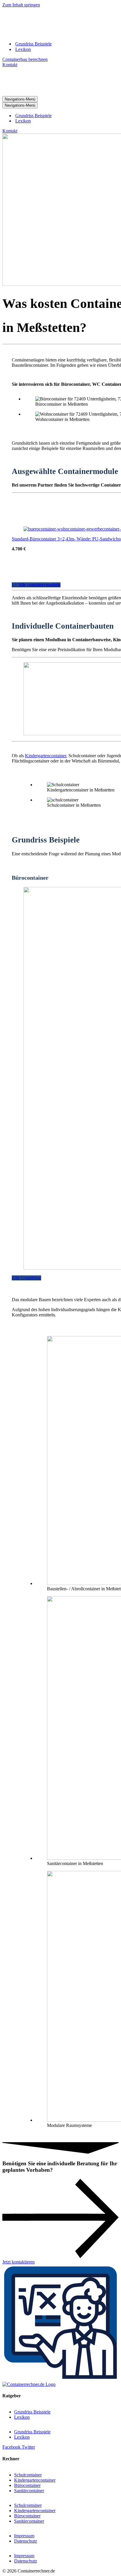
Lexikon (23, 49)
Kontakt (10, 65)
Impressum (24, 2536)
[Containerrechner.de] (57, 34)
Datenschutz (26, 2541)
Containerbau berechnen (25, 59)
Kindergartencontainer (46, 756)
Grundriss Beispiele (33, 44)
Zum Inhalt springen (21, 5)
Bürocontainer (27, 2485)
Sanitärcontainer (29, 2491)
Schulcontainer (28, 2475)
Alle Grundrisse (26, 1278)
